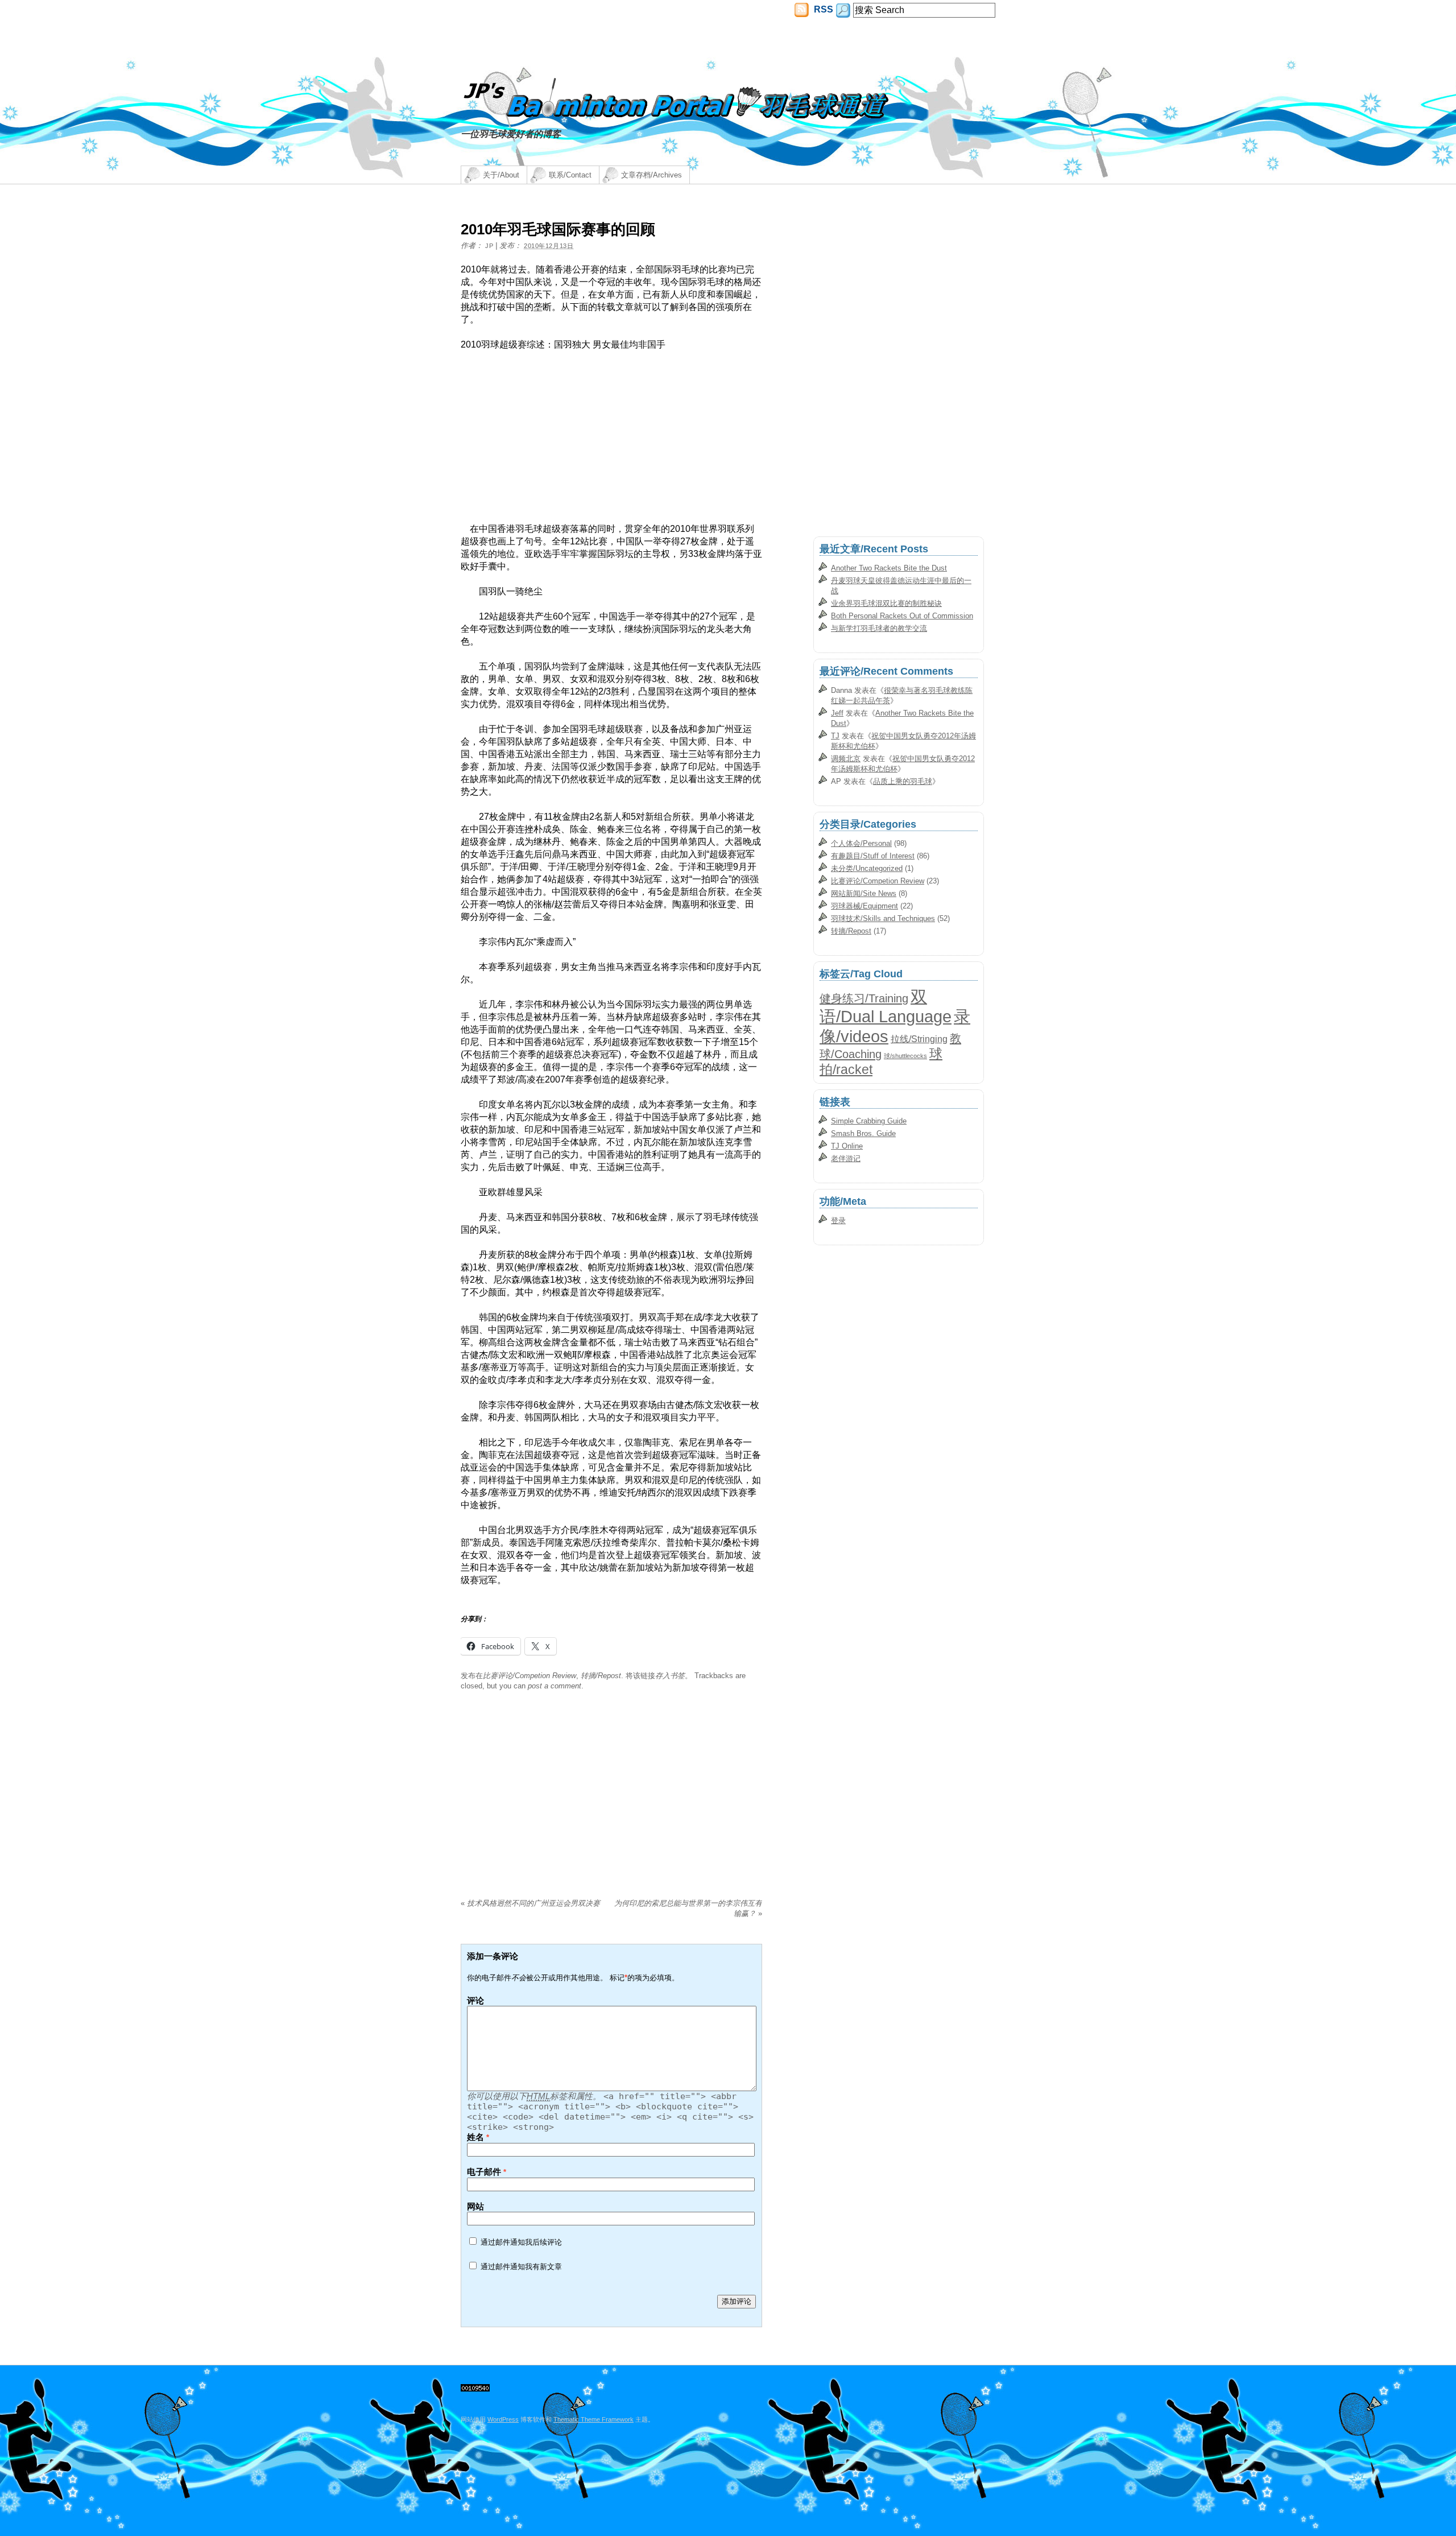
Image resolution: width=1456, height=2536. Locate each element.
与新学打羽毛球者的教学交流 (879, 628)
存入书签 (670, 1676)
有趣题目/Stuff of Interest (873, 856)
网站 (475, 2206)
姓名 (475, 2137)
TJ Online (847, 1146)
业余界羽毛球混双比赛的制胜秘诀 (886, 603)
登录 (838, 1220)
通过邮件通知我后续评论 (521, 2242)
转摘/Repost (601, 1676)
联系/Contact (570, 175)
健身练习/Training (864, 998)
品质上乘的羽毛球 (903, 781)
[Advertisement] (556, 443)
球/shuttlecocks (905, 1056)
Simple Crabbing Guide (869, 1121)
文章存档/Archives (652, 175)
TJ (835, 736)
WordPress (503, 2419)
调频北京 (846, 759)
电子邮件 (484, 2172)
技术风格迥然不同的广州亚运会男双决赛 (530, 1903)
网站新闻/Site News (864, 893)
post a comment (555, 1686)
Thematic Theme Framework (593, 2419)
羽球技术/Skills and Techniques (883, 918)
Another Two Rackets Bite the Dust (889, 568)
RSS (822, 9)
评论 (475, 2000)
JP (489, 246)
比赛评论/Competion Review (530, 1676)
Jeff (837, 713)
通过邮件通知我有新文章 (521, 2267)
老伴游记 (846, 1158)
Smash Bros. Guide (863, 1133)
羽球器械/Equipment (864, 906)
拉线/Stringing (919, 1039)
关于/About (501, 175)
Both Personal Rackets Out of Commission (902, 616)
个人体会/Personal (861, 843)
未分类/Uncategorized (867, 868)
